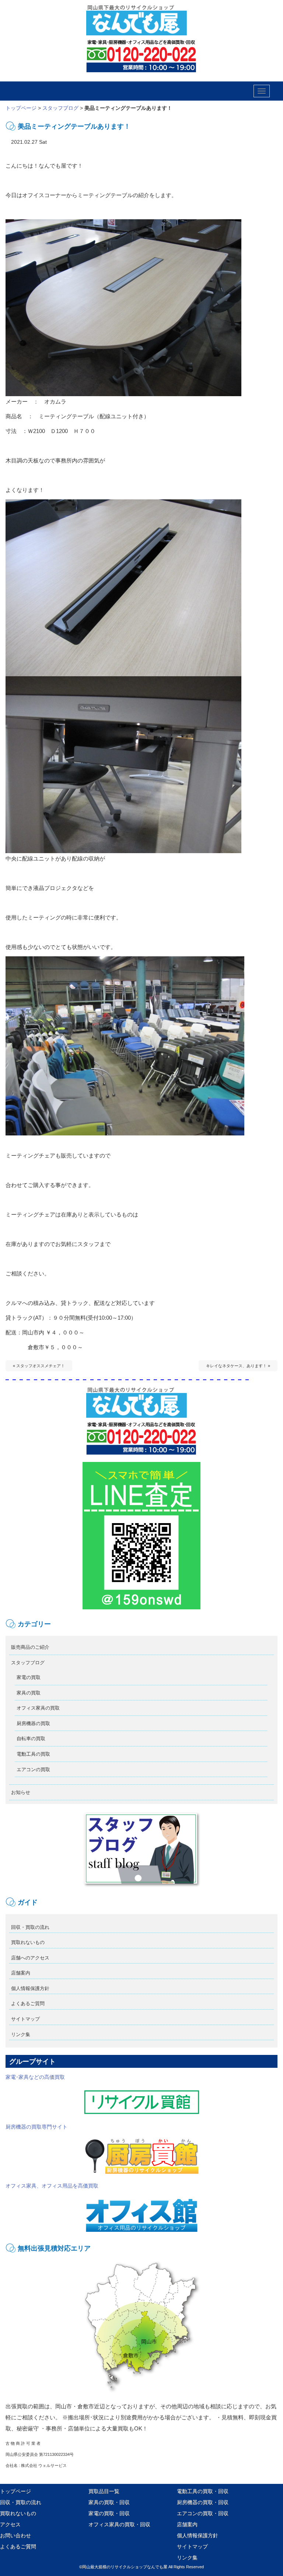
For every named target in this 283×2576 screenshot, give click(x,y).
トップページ (21, 108)
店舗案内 (21, 1973)
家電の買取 (29, 1677)
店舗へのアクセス (30, 1958)
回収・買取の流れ (30, 1927)
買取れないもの (28, 1942)
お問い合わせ (15, 2535)
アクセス (10, 2524)
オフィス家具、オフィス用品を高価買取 (52, 2186)
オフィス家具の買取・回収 (119, 2524)
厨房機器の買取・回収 (203, 2502)
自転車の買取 (31, 1739)
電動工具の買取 (33, 1754)
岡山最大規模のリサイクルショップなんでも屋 (125, 2567)
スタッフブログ (60, 108)
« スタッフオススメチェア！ (39, 1366)
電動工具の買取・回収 (203, 2491)
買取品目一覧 (104, 2491)
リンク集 (21, 2034)
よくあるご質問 (28, 2003)
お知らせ (21, 1792)
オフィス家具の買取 (38, 1708)
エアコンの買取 (33, 1769)
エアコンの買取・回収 (203, 2513)
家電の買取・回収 (109, 2513)
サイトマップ (25, 2019)
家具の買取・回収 (109, 2502)
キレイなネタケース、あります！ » (238, 1366)
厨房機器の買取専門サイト (36, 2127)
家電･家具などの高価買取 (35, 2077)
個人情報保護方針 (30, 1988)
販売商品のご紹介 (30, 1647)
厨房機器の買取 (33, 1723)
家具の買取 (29, 1693)
